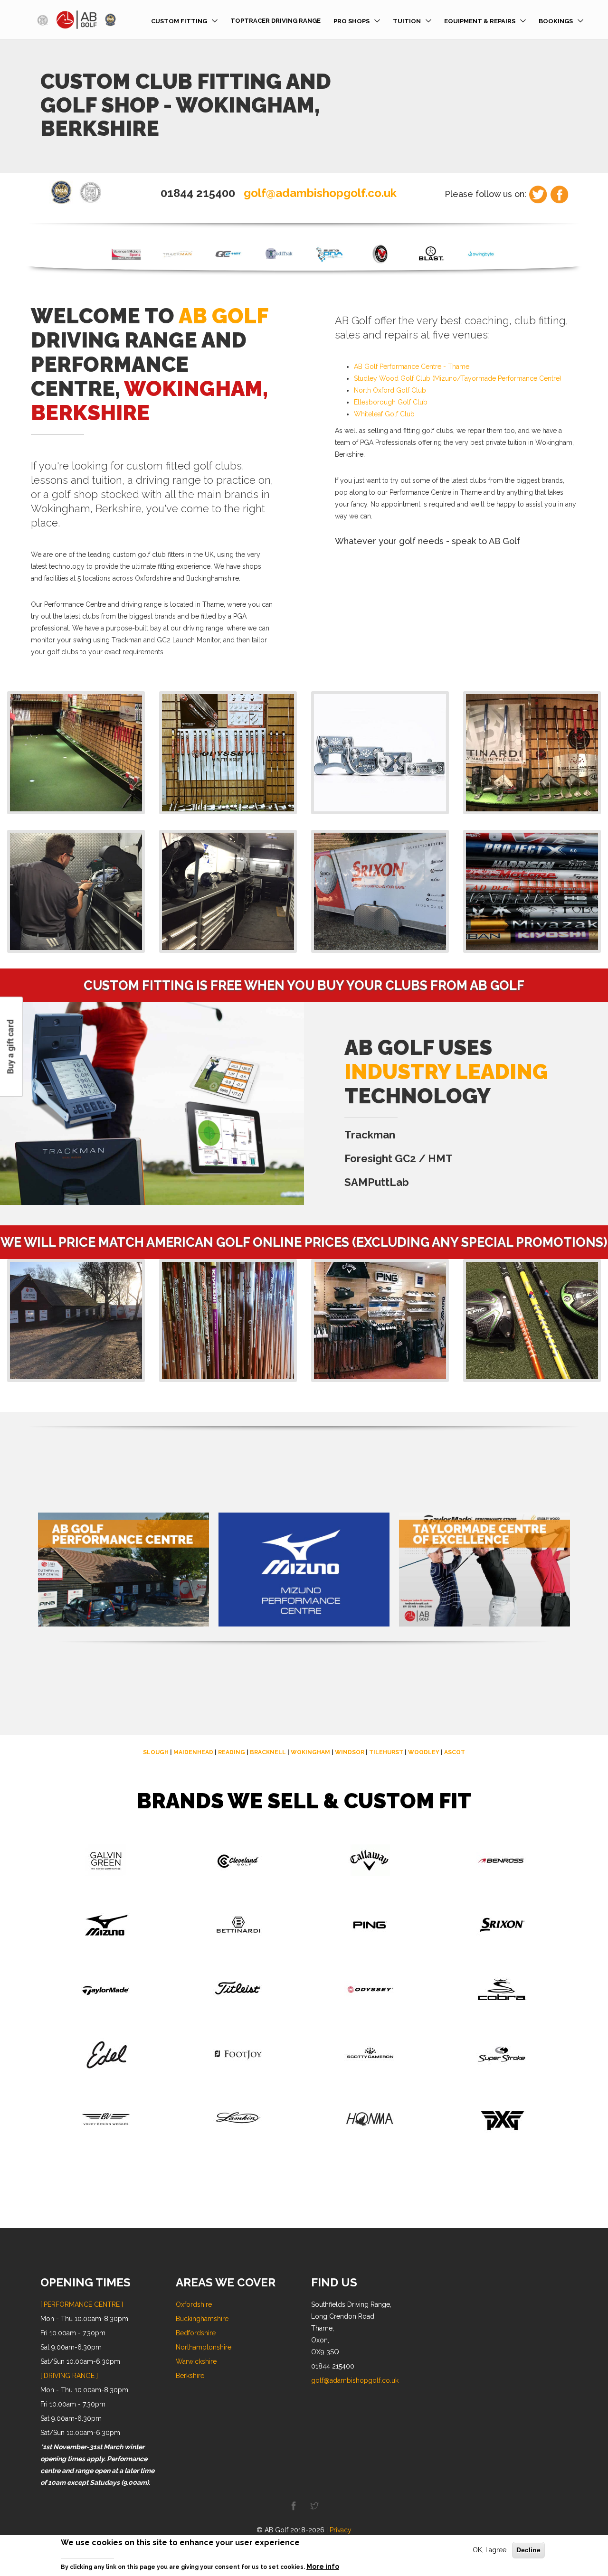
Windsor (350, 1752)
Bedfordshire (196, 2333)
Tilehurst (386, 1752)
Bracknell (268, 1752)
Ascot (455, 1752)
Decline (528, 2550)
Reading (232, 1752)
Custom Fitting (179, 21)
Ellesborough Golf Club (391, 402)
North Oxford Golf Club (390, 390)
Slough (156, 1752)
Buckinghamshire (202, 2319)
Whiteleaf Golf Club (384, 414)
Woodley (424, 1752)
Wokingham (310, 1752)
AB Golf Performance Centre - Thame (412, 367)
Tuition (407, 21)
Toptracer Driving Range (275, 21)
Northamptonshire (204, 2347)
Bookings (556, 21)
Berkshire (190, 2376)
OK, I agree (489, 2550)
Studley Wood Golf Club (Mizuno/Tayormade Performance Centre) (458, 378)
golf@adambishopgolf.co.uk (320, 193)
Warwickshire (196, 2361)
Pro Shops (351, 21)
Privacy (341, 2530)
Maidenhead (193, 1752)
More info (323, 2566)
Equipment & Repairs (480, 21)
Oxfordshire (194, 2304)
